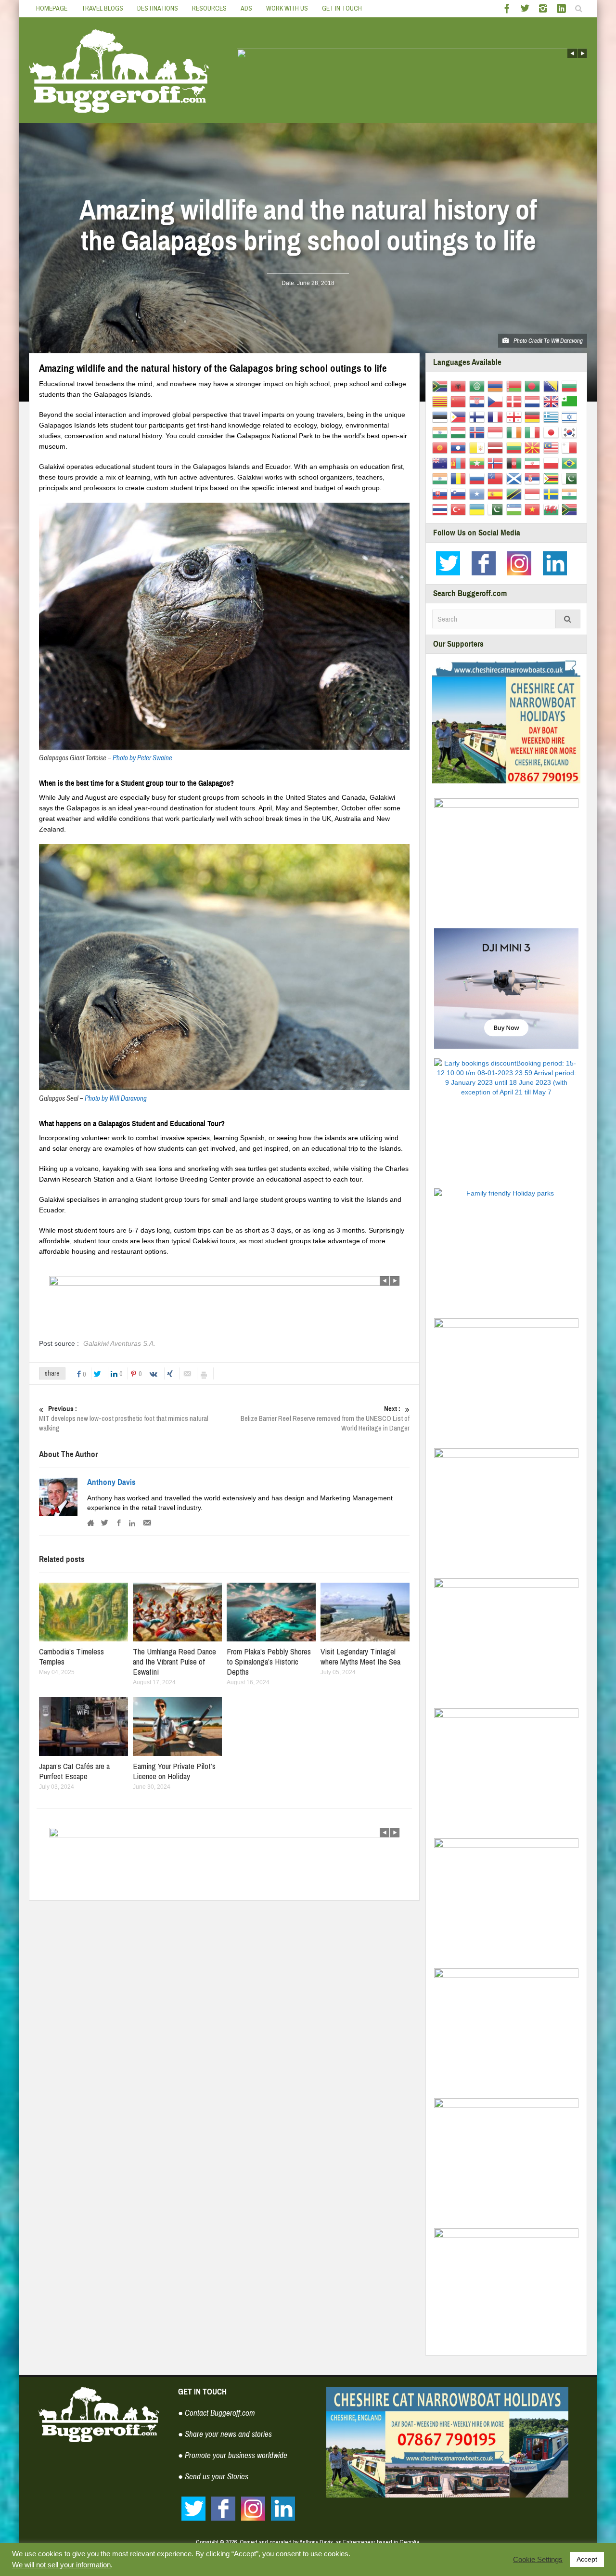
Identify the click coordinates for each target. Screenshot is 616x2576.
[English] (553, 401)
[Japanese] (553, 432)
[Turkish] (460, 509)
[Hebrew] (571, 416)
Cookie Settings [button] (538, 2560)
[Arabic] (479, 386)
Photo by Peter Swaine (142, 758)
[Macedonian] (534, 447)
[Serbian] (534, 478)
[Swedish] (553, 494)
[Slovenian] (460, 494)
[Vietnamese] (534, 509)
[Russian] (479, 478)
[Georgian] (516, 416)
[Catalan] (442, 401)
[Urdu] (497, 509)
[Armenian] (497, 386)
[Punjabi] (442, 478)
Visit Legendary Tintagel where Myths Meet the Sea (360, 1656)
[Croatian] (479, 401)
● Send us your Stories (213, 2477)
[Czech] (497, 401)
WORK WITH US (287, 8)
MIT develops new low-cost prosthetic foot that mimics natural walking (124, 1419)
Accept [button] (587, 2559)
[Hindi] (442, 432)
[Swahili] (516, 494)
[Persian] (534, 463)
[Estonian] (442, 416)
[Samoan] (497, 478)
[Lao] (460, 447)
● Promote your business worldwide (233, 2455)
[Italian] (534, 432)
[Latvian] (497, 447)
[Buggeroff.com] (119, 70)
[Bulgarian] (571, 386)
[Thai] (442, 509)
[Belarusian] (516, 386)
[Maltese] (571, 447)
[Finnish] (479, 416)
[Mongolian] (460, 463)
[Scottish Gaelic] (516, 478)
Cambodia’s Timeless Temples (71, 1656)
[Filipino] (460, 416)
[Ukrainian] (479, 509)
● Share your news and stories (225, 2434)
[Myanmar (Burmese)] (479, 463)
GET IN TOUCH (342, 8)
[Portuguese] (571, 463)
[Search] (568, 619)
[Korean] (571, 432)
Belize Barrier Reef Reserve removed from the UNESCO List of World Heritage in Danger (325, 1419)
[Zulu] (571, 509)
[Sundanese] (534, 494)
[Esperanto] (571, 401)
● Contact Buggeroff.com (217, 2413)
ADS (246, 8)
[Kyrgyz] (442, 447)
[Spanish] (497, 494)
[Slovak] (442, 494)
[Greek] (553, 416)
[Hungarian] (460, 432)
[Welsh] (553, 509)
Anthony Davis (111, 1483)
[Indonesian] (497, 432)
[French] (497, 416)
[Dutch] (534, 401)
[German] (534, 416)
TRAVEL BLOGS (102, 8)
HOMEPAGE (52, 8)
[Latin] (479, 447)
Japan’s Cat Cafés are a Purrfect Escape (74, 1771)
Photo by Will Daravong (116, 1099)
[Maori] (442, 463)
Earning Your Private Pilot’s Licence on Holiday (174, 1771)
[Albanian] (460, 386)
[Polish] (553, 463)
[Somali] (479, 494)
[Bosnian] (553, 386)
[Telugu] (571, 494)
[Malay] (553, 447)
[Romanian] (460, 478)
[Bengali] (534, 386)
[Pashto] (516, 463)
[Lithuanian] (516, 447)
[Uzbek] (516, 509)
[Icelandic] (479, 432)
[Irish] (516, 432)
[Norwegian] (497, 463)
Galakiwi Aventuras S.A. (119, 1343)
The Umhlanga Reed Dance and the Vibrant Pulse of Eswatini (174, 1661)
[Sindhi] (571, 478)
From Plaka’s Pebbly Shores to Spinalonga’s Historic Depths (269, 1661)
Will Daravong (567, 341)
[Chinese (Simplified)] (460, 401)
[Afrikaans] (442, 386)
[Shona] (553, 478)
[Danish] (516, 401)
